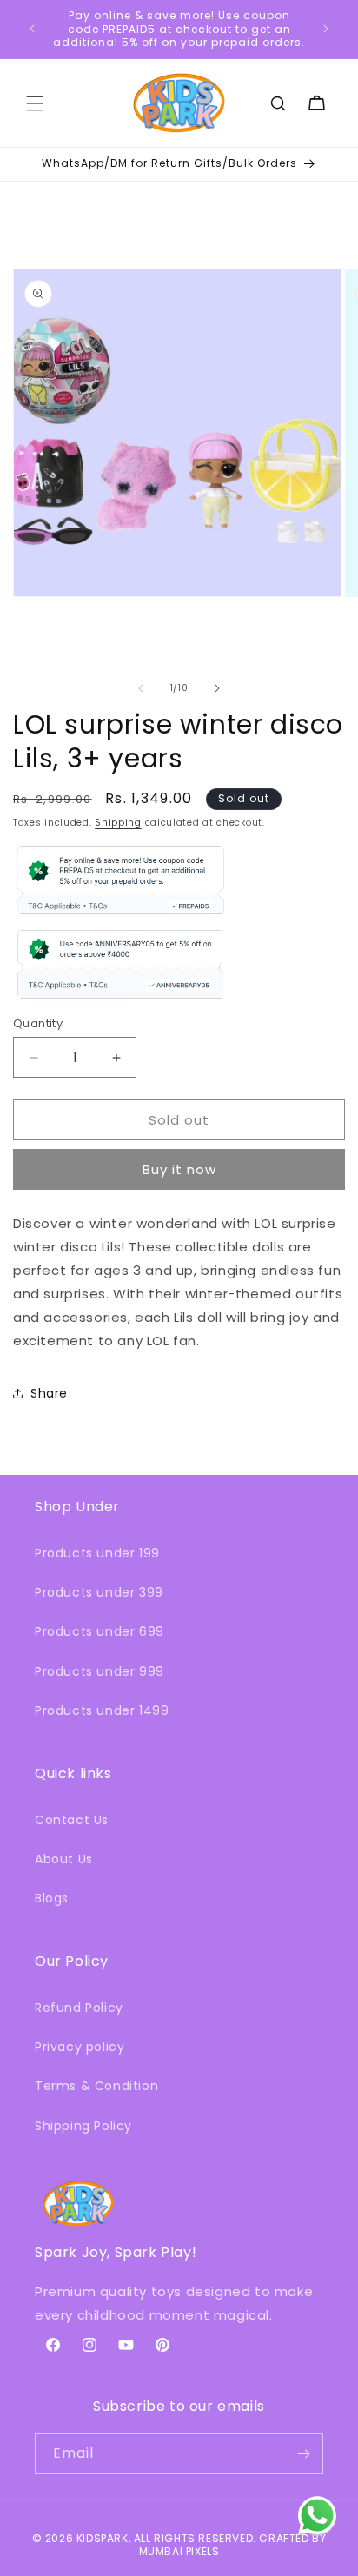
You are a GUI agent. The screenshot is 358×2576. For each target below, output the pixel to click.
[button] (35, 103)
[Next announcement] (326, 29)
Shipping (118, 823)
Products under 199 (97, 1553)
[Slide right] (217, 688)
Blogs (52, 1898)
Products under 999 (99, 1671)
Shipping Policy (83, 2126)
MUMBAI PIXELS (179, 2551)
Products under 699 (99, 1631)
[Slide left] (141, 688)
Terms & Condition (96, 2086)
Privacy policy (80, 2047)
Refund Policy (79, 2008)
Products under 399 (99, 1592)
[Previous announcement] (32, 29)
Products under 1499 (102, 1710)
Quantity (38, 1023)
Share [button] (49, 1393)
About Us (64, 1859)
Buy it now (179, 1169)
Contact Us (72, 1820)
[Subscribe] (303, 2454)
